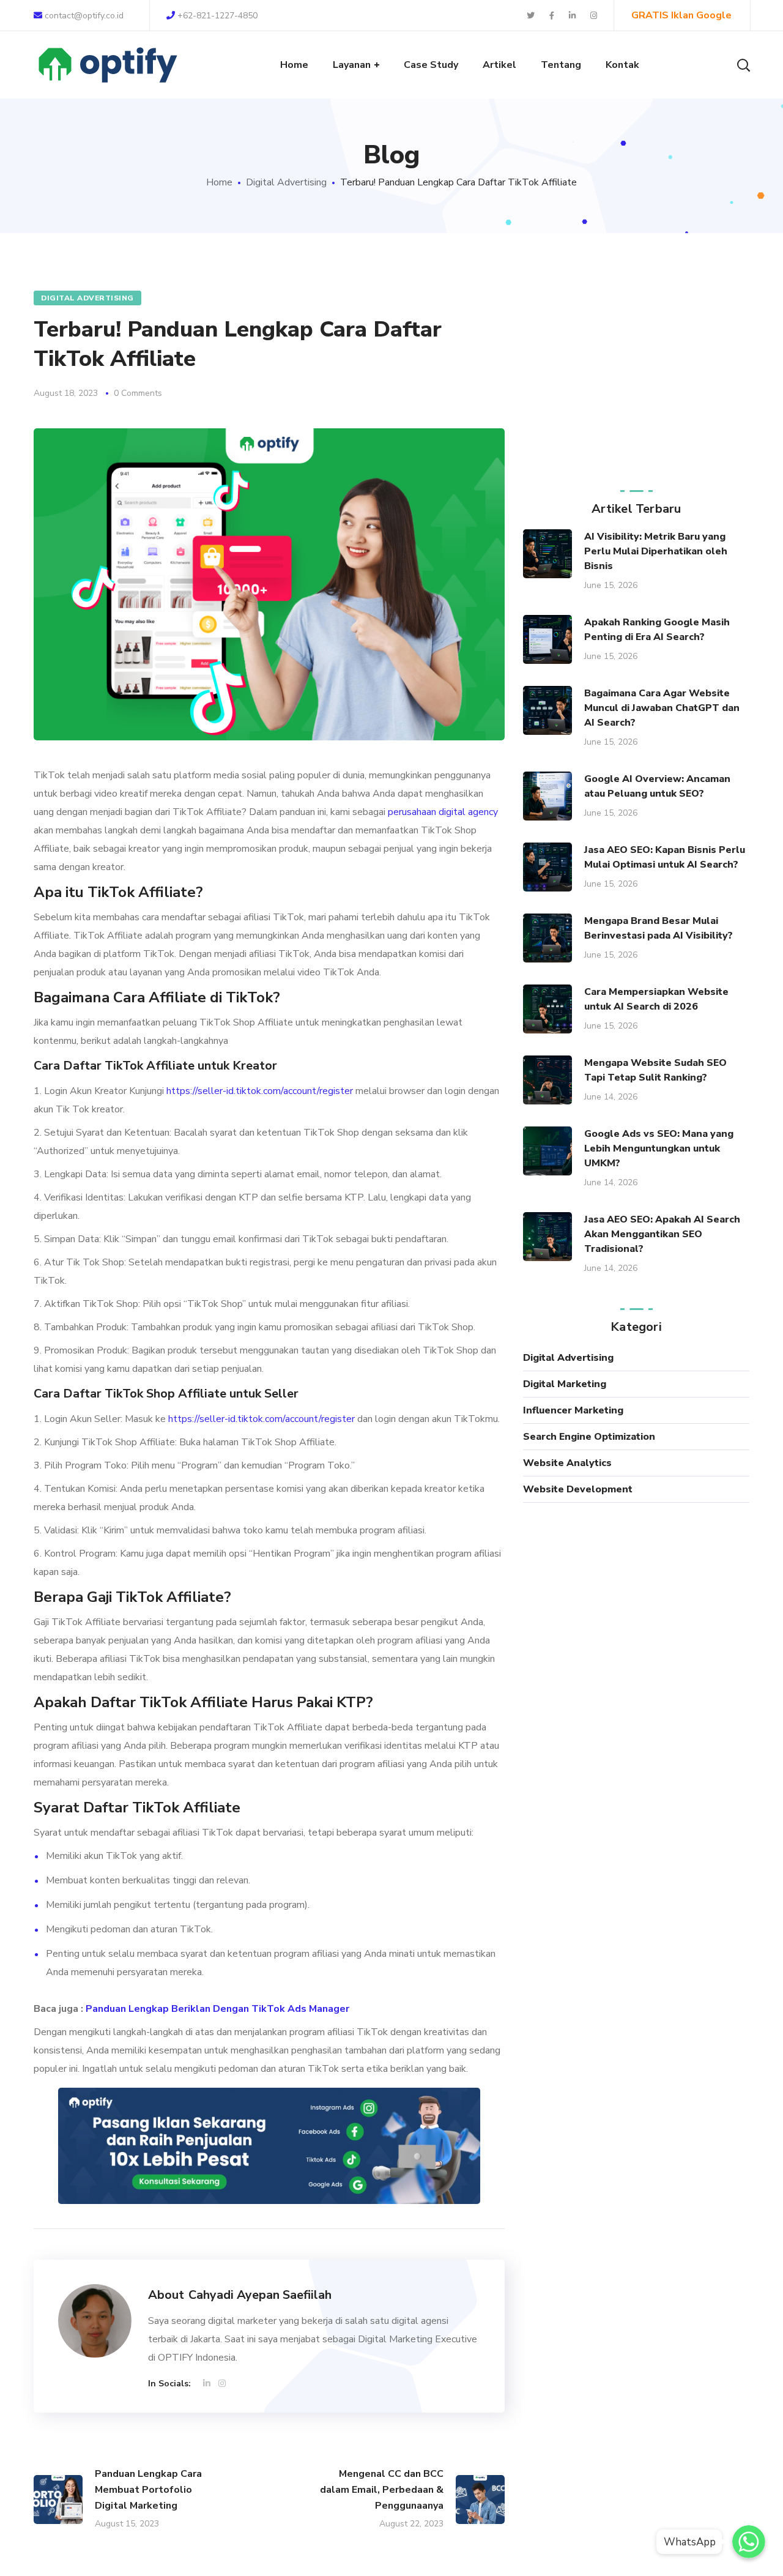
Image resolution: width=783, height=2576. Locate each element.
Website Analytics (567, 1463)
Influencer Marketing (573, 1410)
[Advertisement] (636, 374)
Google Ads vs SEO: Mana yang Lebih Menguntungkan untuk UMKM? (659, 1148)
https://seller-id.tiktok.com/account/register (260, 1091)
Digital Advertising (286, 182)
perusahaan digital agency (443, 812)
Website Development (578, 1489)
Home (219, 182)
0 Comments (138, 393)
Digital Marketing (565, 1384)
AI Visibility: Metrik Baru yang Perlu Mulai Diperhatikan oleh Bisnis (656, 551)
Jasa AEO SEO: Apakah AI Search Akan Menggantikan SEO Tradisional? (662, 1234)
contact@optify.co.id (84, 16)
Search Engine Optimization (589, 1437)
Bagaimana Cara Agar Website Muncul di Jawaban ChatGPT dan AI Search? (662, 708)
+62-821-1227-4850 (216, 16)
